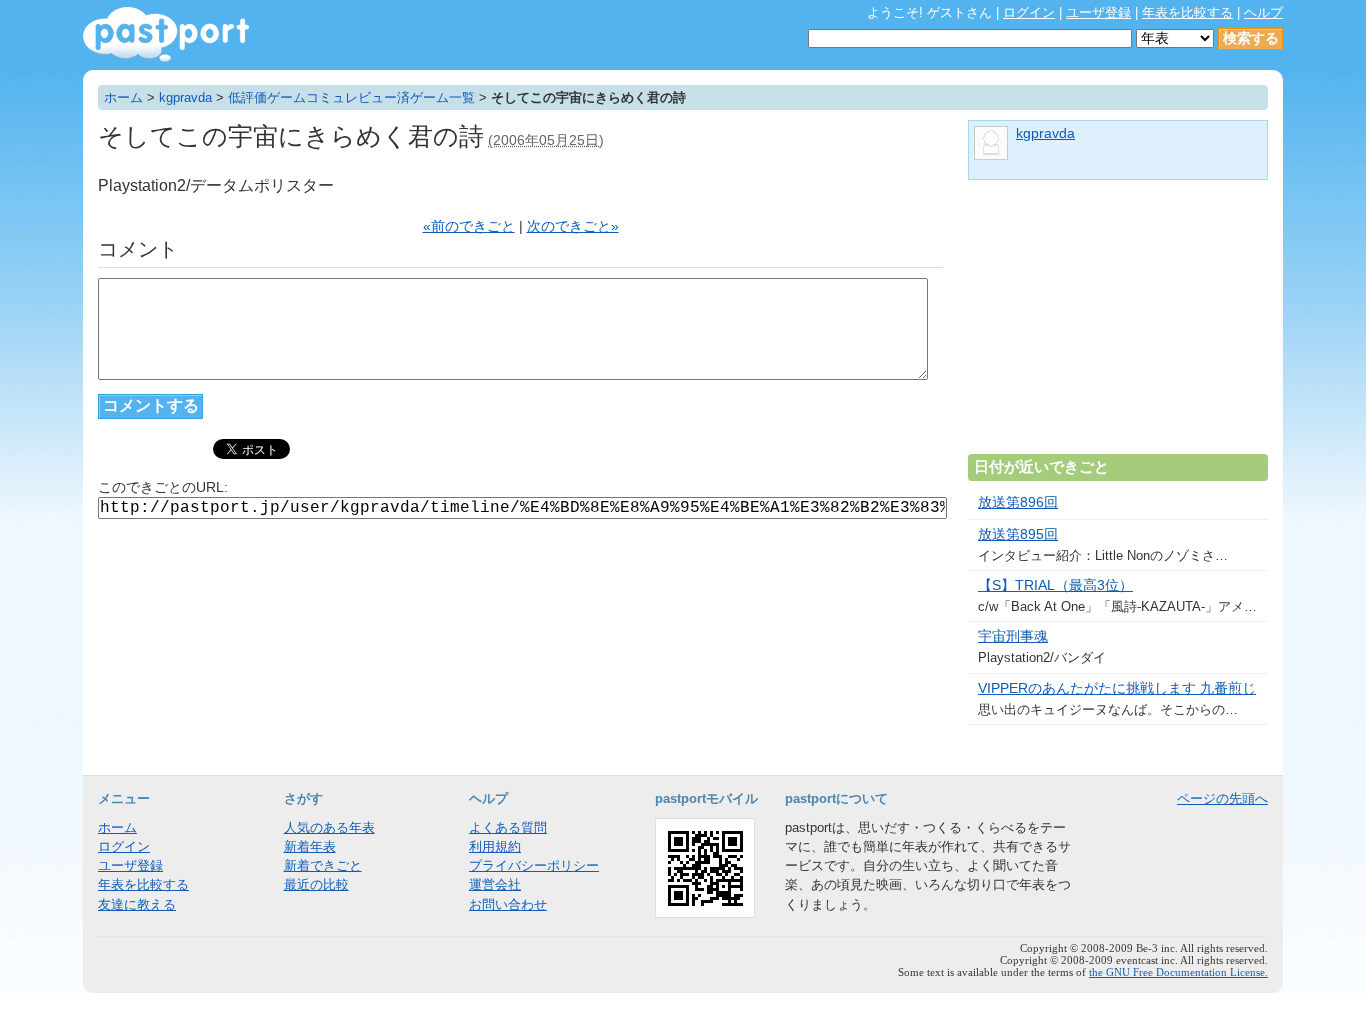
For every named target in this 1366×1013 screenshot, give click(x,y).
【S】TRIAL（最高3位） (1055, 585)
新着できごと (323, 865)
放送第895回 (1018, 534)
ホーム (123, 97)
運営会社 (495, 884)
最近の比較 (316, 884)
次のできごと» (573, 226)
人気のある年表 (329, 827)
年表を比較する (1187, 12)
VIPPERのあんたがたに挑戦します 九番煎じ (1117, 688)
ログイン (1029, 12)
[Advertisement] (1118, 325)
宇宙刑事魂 (1013, 636)
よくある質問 (508, 827)
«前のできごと (469, 226)
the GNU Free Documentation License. (1178, 972)
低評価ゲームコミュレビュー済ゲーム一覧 (351, 97)
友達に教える (137, 904)
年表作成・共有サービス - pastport (166, 34)
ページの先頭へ (1222, 798)
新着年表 (310, 846)
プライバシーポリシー (534, 865)
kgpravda (185, 97)
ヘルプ (1263, 12)
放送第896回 (1018, 502)
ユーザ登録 (1098, 12)
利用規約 (495, 846)
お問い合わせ (508, 904)
